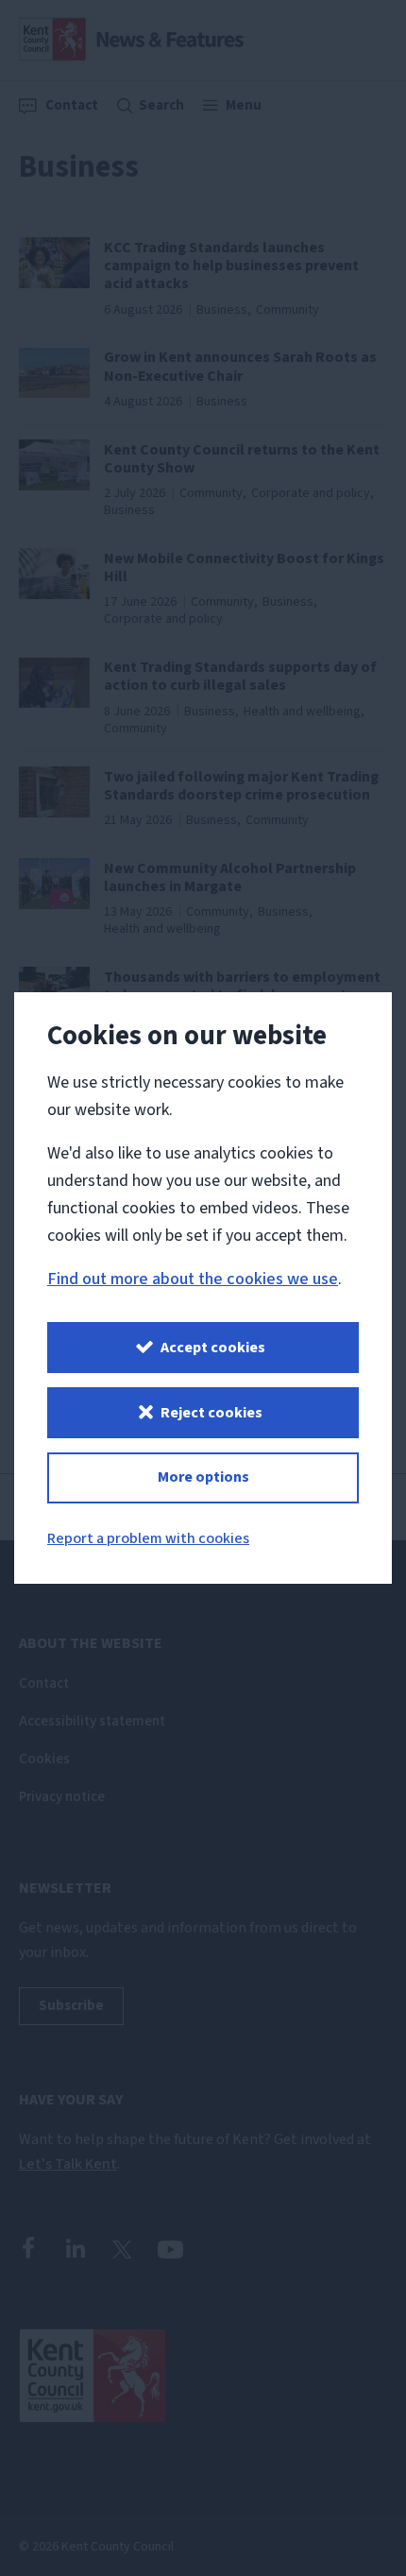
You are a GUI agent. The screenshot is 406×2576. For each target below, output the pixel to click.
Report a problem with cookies (148, 1538)
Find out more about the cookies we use (193, 1279)
